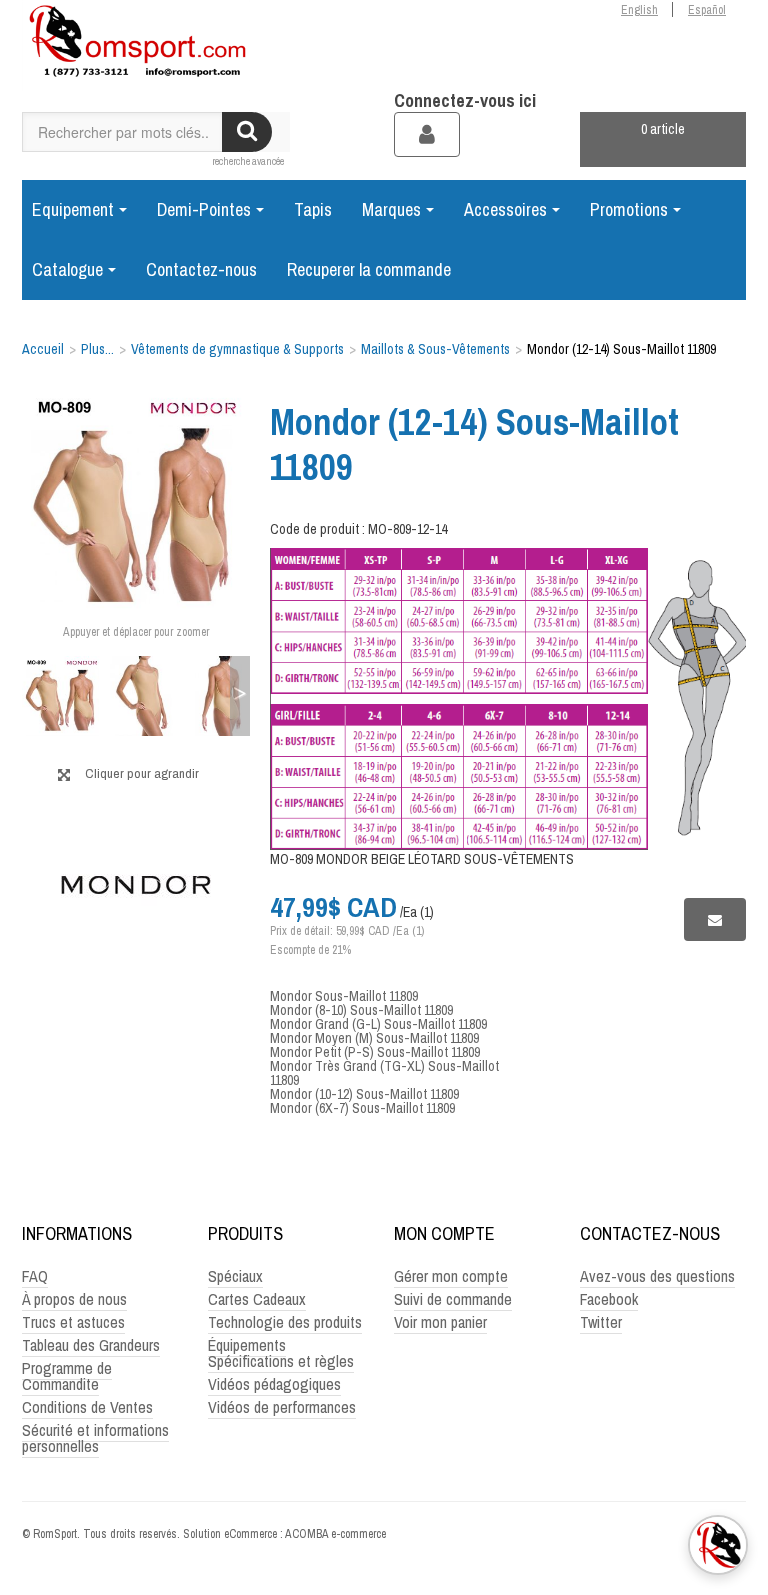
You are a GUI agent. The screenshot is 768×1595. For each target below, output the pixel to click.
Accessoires (505, 209)
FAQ (35, 1276)
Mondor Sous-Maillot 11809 (344, 996)
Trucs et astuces (73, 1322)
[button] (663, 139)
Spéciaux (235, 1276)
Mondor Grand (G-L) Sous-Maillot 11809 (378, 1024)
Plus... (97, 349)
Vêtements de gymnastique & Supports (237, 349)
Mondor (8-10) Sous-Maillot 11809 (361, 1010)
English (639, 10)
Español (707, 10)
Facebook (609, 1299)
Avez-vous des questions (657, 1276)
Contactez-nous (201, 269)
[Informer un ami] (715, 919)
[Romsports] (136, 45)
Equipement (73, 209)
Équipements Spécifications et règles (281, 1353)
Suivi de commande (453, 1299)
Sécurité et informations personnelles (95, 1438)
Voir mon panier (440, 1322)
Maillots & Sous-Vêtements (435, 349)
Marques (391, 209)
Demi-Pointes (204, 209)
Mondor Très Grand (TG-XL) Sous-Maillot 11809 (384, 1073)
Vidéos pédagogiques (274, 1384)
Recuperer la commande (369, 269)
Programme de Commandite (67, 1376)
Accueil (43, 349)
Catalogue (67, 269)
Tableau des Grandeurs (91, 1345)
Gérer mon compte (451, 1276)
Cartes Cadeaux (257, 1299)
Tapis (313, 209)
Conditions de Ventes (87, 1407)
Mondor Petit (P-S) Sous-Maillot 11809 (375, 1052)
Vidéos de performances (282, 1407)
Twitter (601, 1322)
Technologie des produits (285, 1322)
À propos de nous (74, 1299)
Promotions (629, 209)
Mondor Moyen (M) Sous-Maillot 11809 (374, 1038)
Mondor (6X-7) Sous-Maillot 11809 (362, 1108)
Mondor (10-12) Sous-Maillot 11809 (364, 1094)
